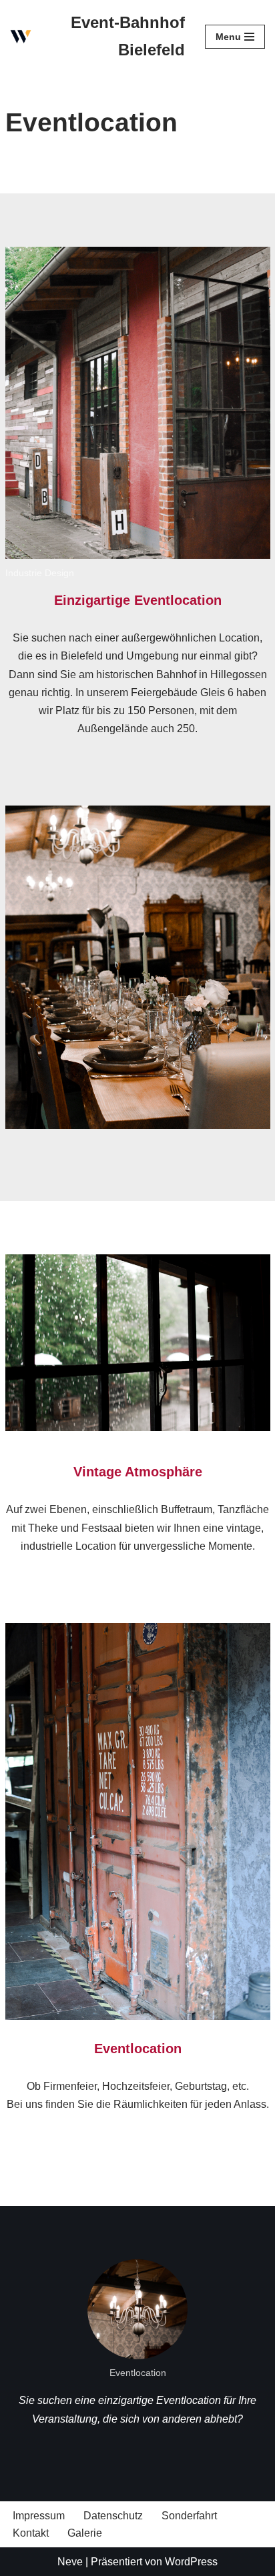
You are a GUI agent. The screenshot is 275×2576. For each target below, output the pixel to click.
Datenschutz (113, 2516)
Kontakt (31, 2533)
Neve (70, 2562)
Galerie (85, 2533)
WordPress (191, 2562)
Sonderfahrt (189, 2516)
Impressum (39, 2516)
